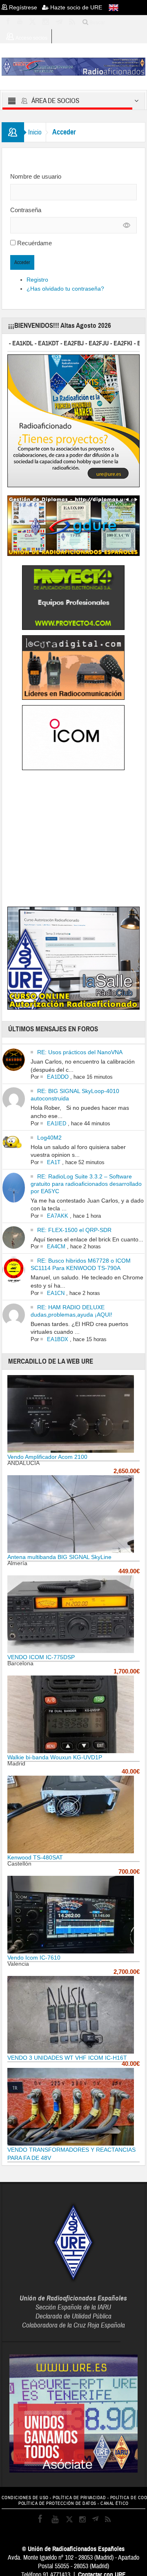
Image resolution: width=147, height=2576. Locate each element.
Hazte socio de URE (75, 7)
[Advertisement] (76, 840)
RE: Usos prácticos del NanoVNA (80, 1052)
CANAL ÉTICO (115, 2503)
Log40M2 (49, 1138)
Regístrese (25, 7)
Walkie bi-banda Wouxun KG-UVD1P (55, 1757)
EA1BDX (58, 1339)
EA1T (54, 1162)
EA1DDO (58, 1077)
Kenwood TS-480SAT (35, 1857)
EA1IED (57, 1123)
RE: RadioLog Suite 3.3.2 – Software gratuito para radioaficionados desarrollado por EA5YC (86, 1184)
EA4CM (56, 1247)
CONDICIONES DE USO (25, 2498)
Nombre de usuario (36, 176)
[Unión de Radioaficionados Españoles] (74, 66)
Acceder (22, 262)
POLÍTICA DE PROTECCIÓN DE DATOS (57, 2503)
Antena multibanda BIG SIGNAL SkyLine (59, 1557)
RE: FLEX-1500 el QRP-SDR (74, 1230)
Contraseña (26, 210)
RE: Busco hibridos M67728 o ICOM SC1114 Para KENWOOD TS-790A (81, 1264)
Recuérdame (35, 243)
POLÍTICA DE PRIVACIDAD (79, 2498)
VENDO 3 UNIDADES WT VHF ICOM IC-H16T (67, 2058)
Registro (37, 280)
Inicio (35, 132)
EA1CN (56, 1293)
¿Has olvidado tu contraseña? (65, 289)
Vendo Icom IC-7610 (34, 1958)
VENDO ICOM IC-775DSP (41, 1657)
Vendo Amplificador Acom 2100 (47, 1457)
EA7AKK (58, 1216)
